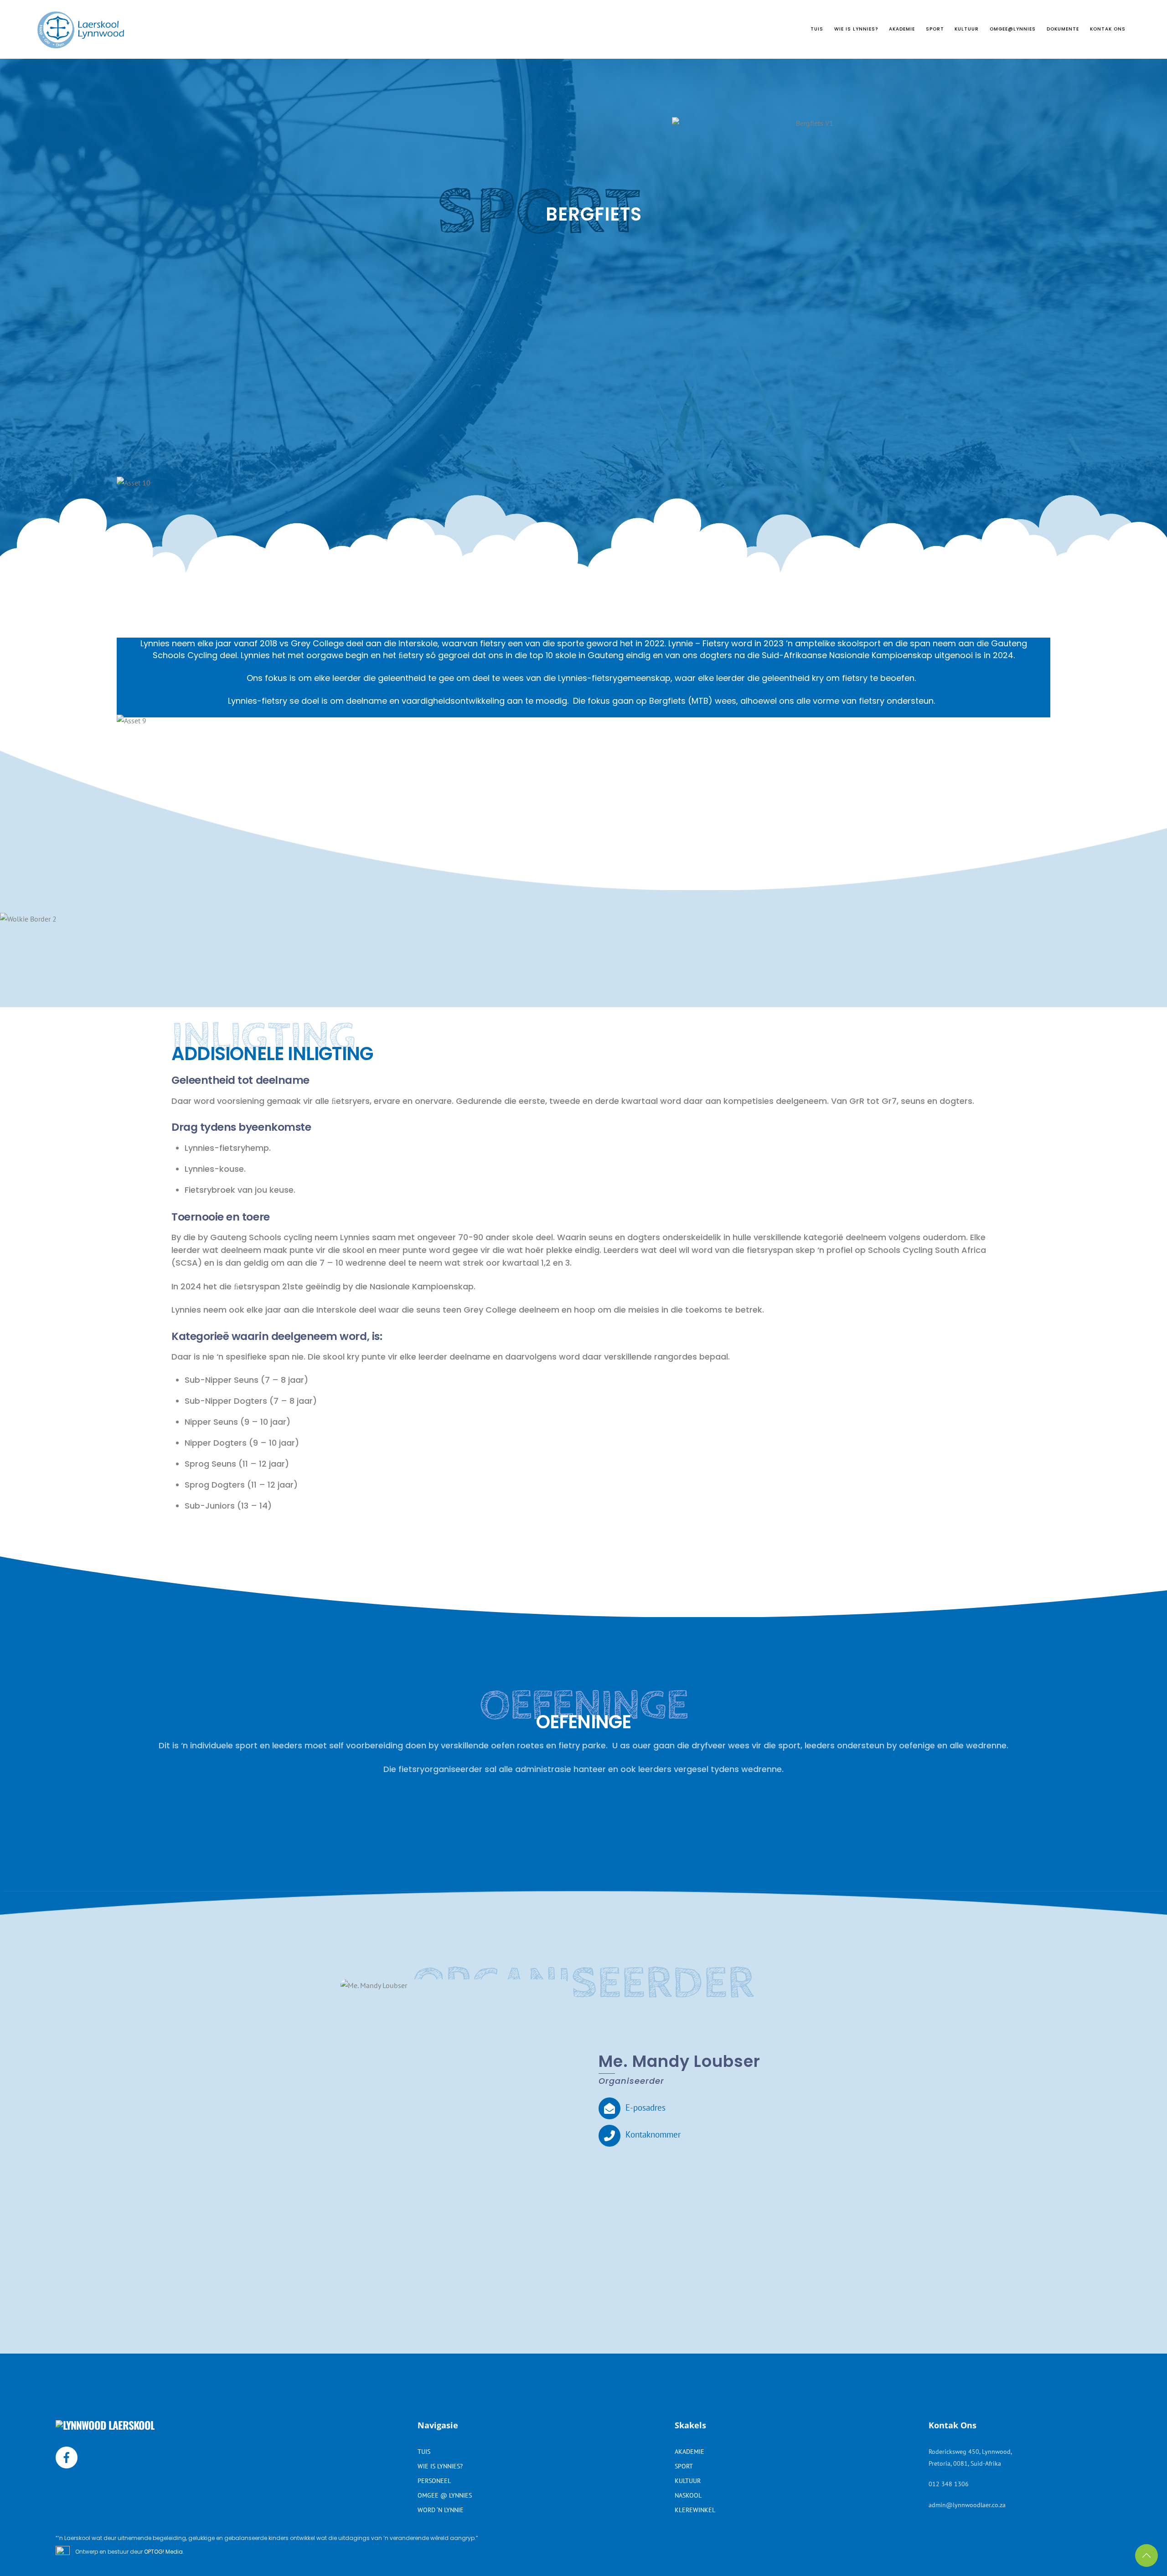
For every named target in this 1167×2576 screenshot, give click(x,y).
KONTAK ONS (1108, 29)
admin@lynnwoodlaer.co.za (967, 2505)
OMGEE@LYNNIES (1013, 29)
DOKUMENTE (1063, 29)
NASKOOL (688, 2495)
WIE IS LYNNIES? (856, 29)
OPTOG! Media (163, 2552)
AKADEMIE (902, 29)
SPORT (935, 29)
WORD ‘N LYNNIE (441, 2510)
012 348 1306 (949, 2484)
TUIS (817, 29)
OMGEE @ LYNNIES (445, 2495)
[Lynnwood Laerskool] (81, 44)
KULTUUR (967, 29)
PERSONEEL (434, 2481)
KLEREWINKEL (695, 2510)
